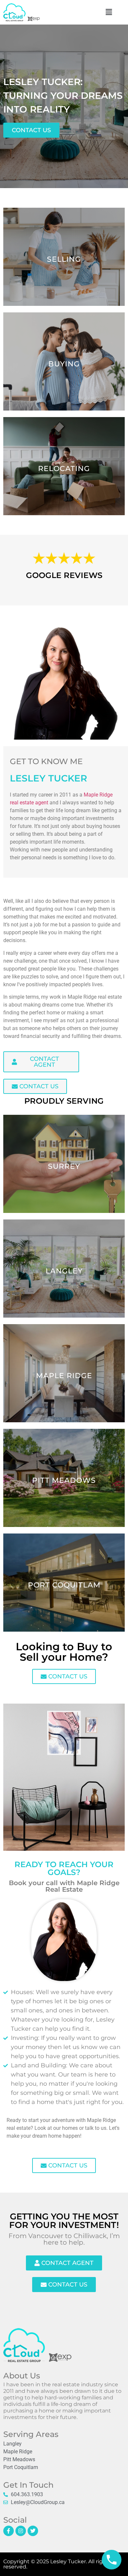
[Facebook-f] (9, 2531)
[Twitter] (33, 2531)
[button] (109, 12)
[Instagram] (21, 2531)
